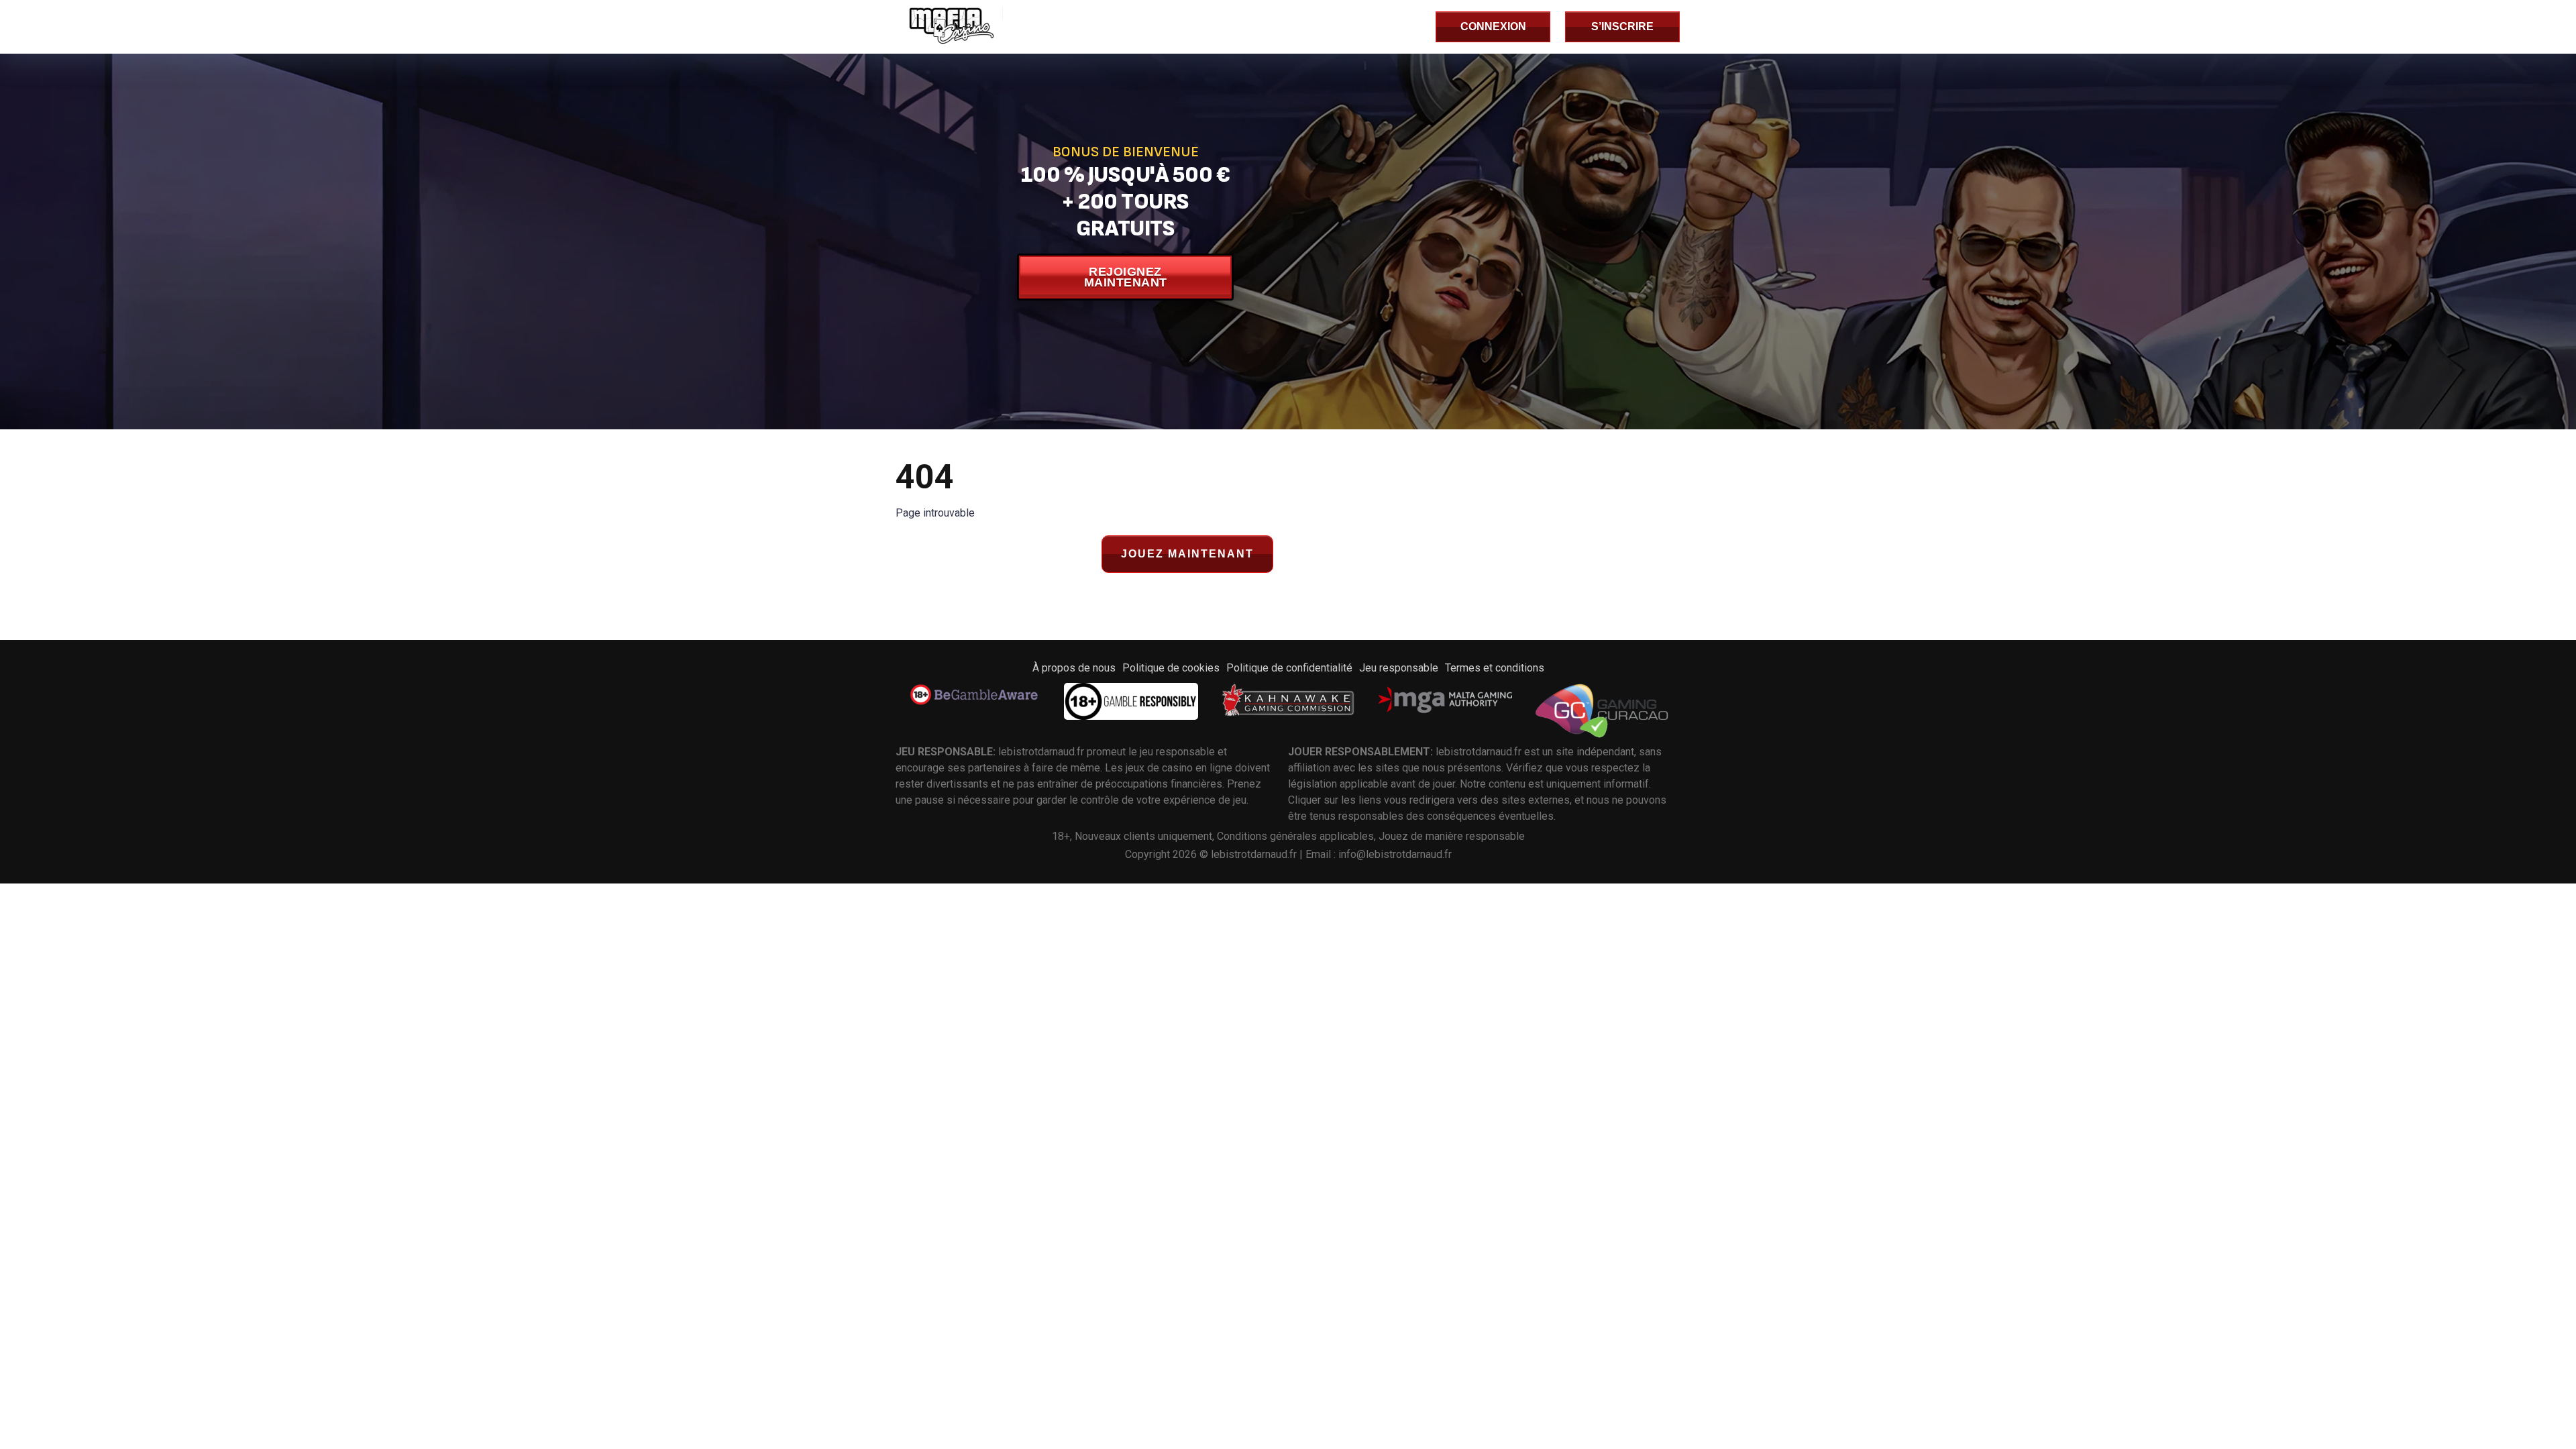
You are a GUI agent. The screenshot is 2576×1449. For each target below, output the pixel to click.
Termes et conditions (1495, 668)
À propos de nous (1074, 668)
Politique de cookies (1171, 668)
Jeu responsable (1399, 668)
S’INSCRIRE (1622, 26)
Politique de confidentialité (1289, 668)
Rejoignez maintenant (1126, 277)
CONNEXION (1493, 26)
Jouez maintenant (1187, 554)
